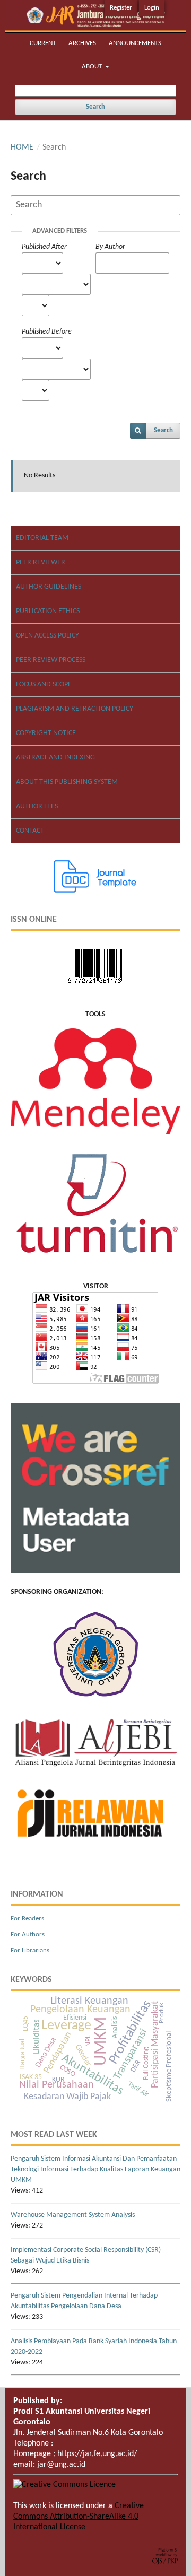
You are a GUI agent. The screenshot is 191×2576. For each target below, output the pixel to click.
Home (22, 147)
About (93, 67)
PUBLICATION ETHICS (48, 611)
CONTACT (30, 831)
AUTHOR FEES (37, 806)
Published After (44, 247)
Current (43, 43)
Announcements (135, 43)
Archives (82, 43)
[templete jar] (95, 891)
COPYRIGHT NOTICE (46, 733)
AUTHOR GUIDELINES (49, 587)
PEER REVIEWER (41, 562)
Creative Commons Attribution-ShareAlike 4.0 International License (79, 2517)
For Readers (27, 1919)
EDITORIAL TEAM (42, 538)
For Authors (28, 1935)
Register (121, 8)
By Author (110, 247)
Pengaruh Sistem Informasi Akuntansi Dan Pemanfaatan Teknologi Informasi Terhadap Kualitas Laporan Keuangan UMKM (95, 2169)
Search (95, 107)
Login (152, 8)
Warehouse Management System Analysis (73, 2215)
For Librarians (30, 1950)
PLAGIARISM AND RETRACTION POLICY (75, 709)
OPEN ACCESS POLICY (47, 636)
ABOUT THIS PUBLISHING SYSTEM (67, 782)
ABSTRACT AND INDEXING (55, 758)
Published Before (47, 332)
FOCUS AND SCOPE (44, 684)
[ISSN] (95, 986)
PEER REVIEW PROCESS (51, 660)
